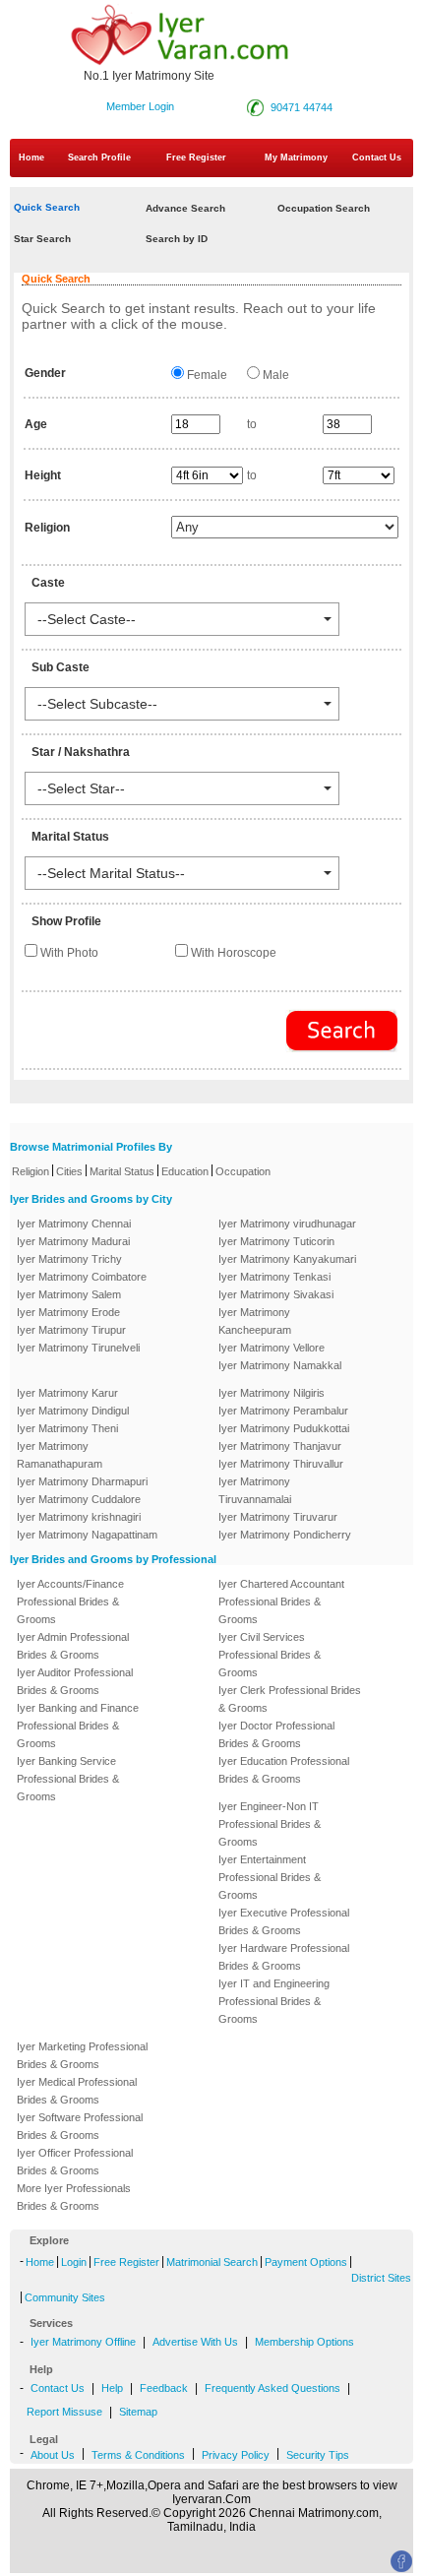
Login (74, 2262)
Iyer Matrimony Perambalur (283, 1411)
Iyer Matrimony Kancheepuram (255, 1321)
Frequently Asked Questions (272, 2388)
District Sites (381, 2278)
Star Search (42, 239)
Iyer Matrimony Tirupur (71, 1330)
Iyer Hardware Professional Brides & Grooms (284, 1957)
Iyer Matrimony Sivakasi (276, 1294)
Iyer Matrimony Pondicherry (285, 1535)
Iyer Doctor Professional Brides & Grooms (276, 1734)
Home (31, 157)
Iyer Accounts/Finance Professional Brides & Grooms (70, 1602)
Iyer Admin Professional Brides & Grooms (73, 1646)
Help (112, 2388)
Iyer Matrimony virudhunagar (287, 1224)
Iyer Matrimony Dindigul (73, 1411)
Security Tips (318, 2455)
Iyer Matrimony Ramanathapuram (60, 1455)
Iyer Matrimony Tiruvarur (278, 1517)
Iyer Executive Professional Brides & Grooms (284, 1921)
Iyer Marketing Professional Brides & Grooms (82, 2055)
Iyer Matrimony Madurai (73, 1241)
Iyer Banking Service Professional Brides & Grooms (68, 1779)
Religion (30, 1171)
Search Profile (99, 157)
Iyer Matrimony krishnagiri (79, 1517)
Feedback (164, 2388)
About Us (53, 2455)
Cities (69, 1171)
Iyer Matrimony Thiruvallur (281, 1464)
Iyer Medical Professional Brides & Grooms (77, 2091)
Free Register (196, 157)
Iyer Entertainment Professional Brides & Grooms (270, 1877)
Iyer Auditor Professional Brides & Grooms (75, 1681)
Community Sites (65, 2297)
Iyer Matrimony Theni (67, 1428)
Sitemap (138, 2412)
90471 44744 (302, 107)
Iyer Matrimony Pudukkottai (284, 1428)
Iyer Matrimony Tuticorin (276, 1241)
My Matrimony (296, 157)
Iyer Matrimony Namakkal (280, 1365)
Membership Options (304, 2342)
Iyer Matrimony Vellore (272, 1348)
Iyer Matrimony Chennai (74, 1224)
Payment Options (306, 2262)
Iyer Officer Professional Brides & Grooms (75, 2162)
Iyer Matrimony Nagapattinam (87, 1535)
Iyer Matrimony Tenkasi (274, 1277)
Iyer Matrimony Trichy (69, 1259)
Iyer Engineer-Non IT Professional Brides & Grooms (270, 1824)
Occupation (243, 1171)
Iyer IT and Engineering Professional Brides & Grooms (274, 2001)
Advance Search (185, 208)
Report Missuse (64, 2412)
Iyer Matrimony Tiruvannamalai (255, 1490)
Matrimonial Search (212, 2262)
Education (185, 1171)
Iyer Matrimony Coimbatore (82, 1277)
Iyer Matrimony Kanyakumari (287, 1259)
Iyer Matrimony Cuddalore (79, 1499)
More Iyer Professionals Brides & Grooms (74, 2197)
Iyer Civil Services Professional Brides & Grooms (270, 1655)
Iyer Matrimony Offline (83, 2342)
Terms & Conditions (138, 2455)
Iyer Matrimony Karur (67, 1393)
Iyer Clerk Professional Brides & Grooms (290, 1699)
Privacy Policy (236, 2455)
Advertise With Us (195, 2342)
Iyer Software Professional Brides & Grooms (80, 2126)
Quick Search (47, 207)
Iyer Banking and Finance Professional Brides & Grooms (78, 1726)
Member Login (140, 106)
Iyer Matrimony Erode (68, 1312)
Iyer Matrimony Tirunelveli (78, 1348)
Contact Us (58, 2388)
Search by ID (177, 239)
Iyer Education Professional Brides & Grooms (284, 1770)
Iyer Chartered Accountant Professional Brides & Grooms (281, 1602)
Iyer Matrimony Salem (69, 1294)
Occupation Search (324, 208)
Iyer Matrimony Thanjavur (280, 1446)
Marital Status (122, 1171)
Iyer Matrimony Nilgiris (272, 1393)
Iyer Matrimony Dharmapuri (82, 1481)
